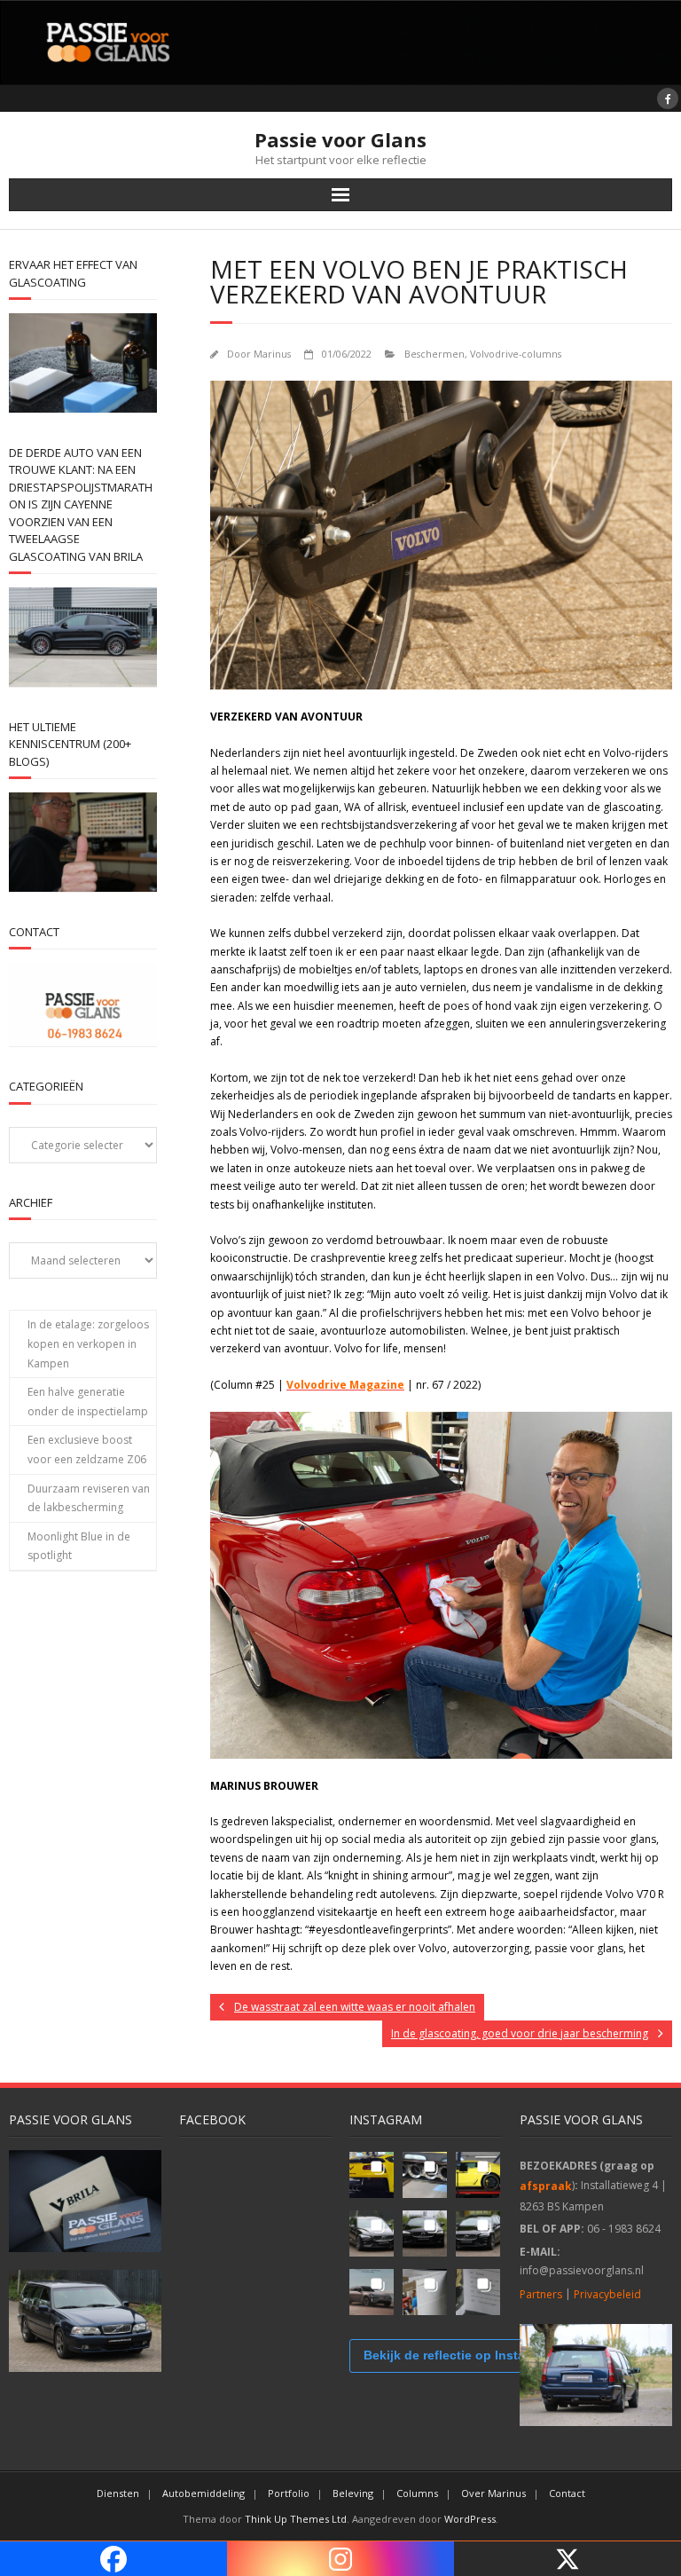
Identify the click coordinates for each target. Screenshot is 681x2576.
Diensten (118, 2493)
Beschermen (434, 354)
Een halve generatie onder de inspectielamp (88, 1402)
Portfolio (289, 2493)
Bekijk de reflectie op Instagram (459, 2355)
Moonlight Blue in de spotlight (79, 1546)
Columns (417, 2493)
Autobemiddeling (204, 2493)
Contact (567, 2493)
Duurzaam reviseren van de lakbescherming (89, 1498)
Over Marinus (493, 2493)
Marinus (272, 354)
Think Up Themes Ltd (296, 2519)
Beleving (353, 2493)
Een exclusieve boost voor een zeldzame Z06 (87, 1449)
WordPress (470, 2519)
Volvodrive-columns (516, 354)
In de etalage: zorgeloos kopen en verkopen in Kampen (88, 1343)
